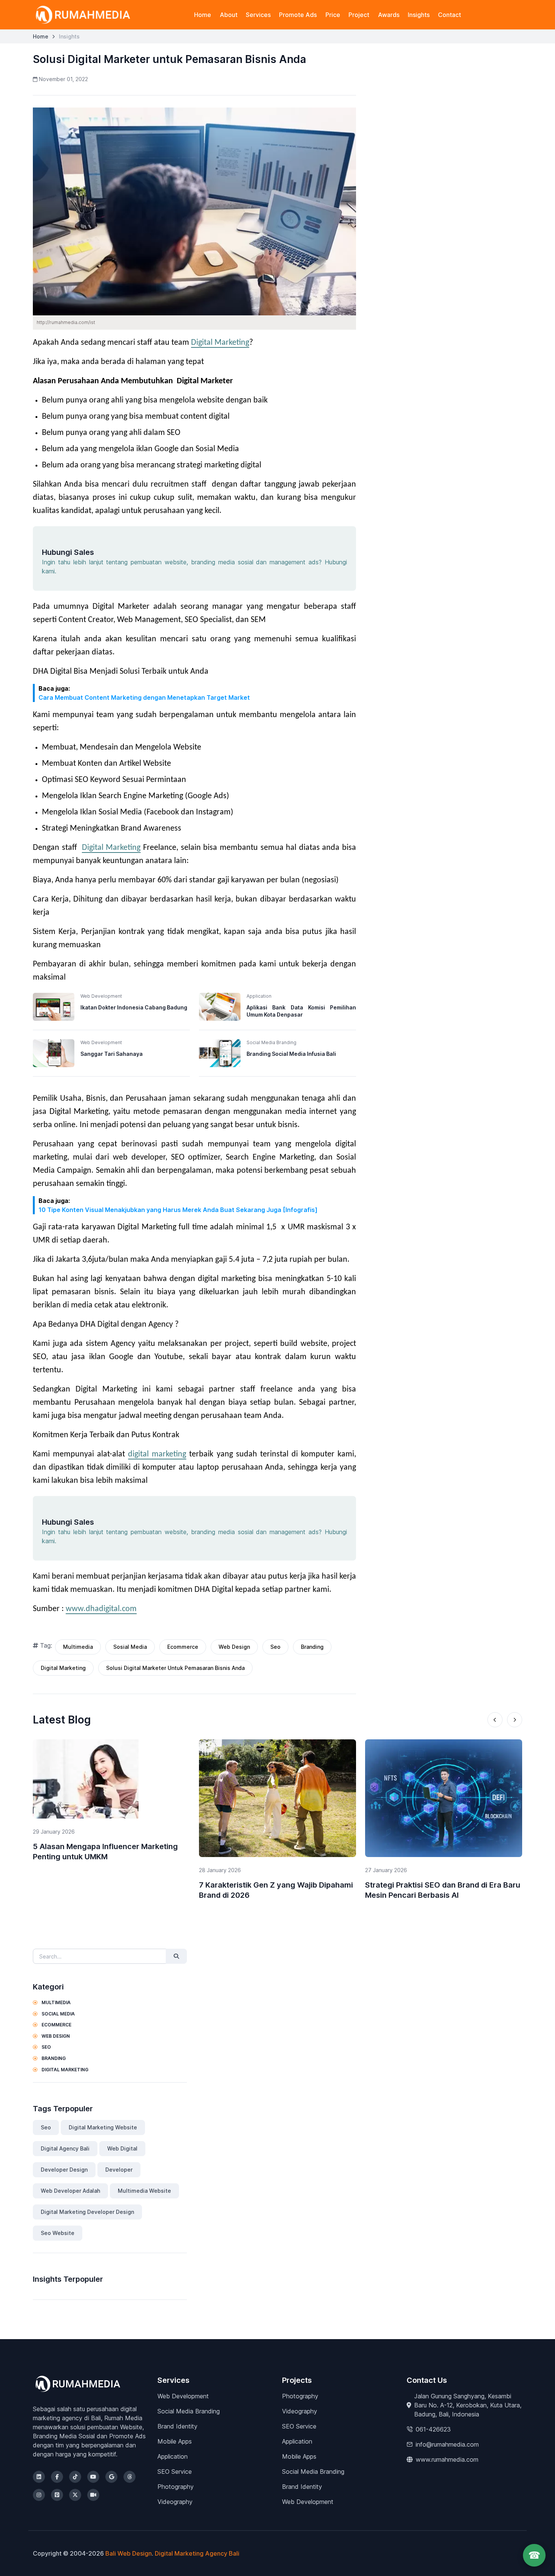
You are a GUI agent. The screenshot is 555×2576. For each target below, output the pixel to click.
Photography (176, 2487)
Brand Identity (177, 2426)
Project (359, 15)
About (229, 15)
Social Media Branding (189, 2411)
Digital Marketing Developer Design (87, 2212)
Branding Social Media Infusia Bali (291, 1054)
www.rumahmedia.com (447, 2459)
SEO (46, 2047)
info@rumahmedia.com (447, 2444)
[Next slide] (515, 1720)
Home (203, 15)
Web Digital (122, 2148)
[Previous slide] (495, 1720)
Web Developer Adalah (70, 2191)
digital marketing (157, 1454)
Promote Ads (298, 15)
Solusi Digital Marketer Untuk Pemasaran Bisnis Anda (175, 1668)
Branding (312, 1647)
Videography (175, 2502)
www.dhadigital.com (101, 1609)
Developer (119, 2170)
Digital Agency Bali (65, 2148)
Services (258, 15)
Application (173, 2456)
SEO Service (175, 2472)
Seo (275, 1647)
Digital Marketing (220, 343)
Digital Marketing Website (103, 2127)
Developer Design (64, 2170)
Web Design (234, 1647)
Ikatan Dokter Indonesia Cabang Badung (134, 1007)
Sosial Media (130, 1647)
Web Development (183, 2396)
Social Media (58, 2014)
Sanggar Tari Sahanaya (112, 1054)
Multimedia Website (144, 2191)
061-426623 (433, 2429)
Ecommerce (183, 1647)
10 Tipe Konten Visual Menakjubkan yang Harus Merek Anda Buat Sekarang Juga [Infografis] (178, 1210)
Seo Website (58, 2233)
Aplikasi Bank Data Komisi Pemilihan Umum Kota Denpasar (301, 1011)
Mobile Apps (175, 2441)
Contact (449, 15)
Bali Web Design (129, 2553)
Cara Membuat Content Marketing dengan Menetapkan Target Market (144, 697)
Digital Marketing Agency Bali (197, 2553)
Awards (389, 15)
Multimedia (78, 1647)
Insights (419, 15)
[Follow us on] (39, 2477)
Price (333, 15)
